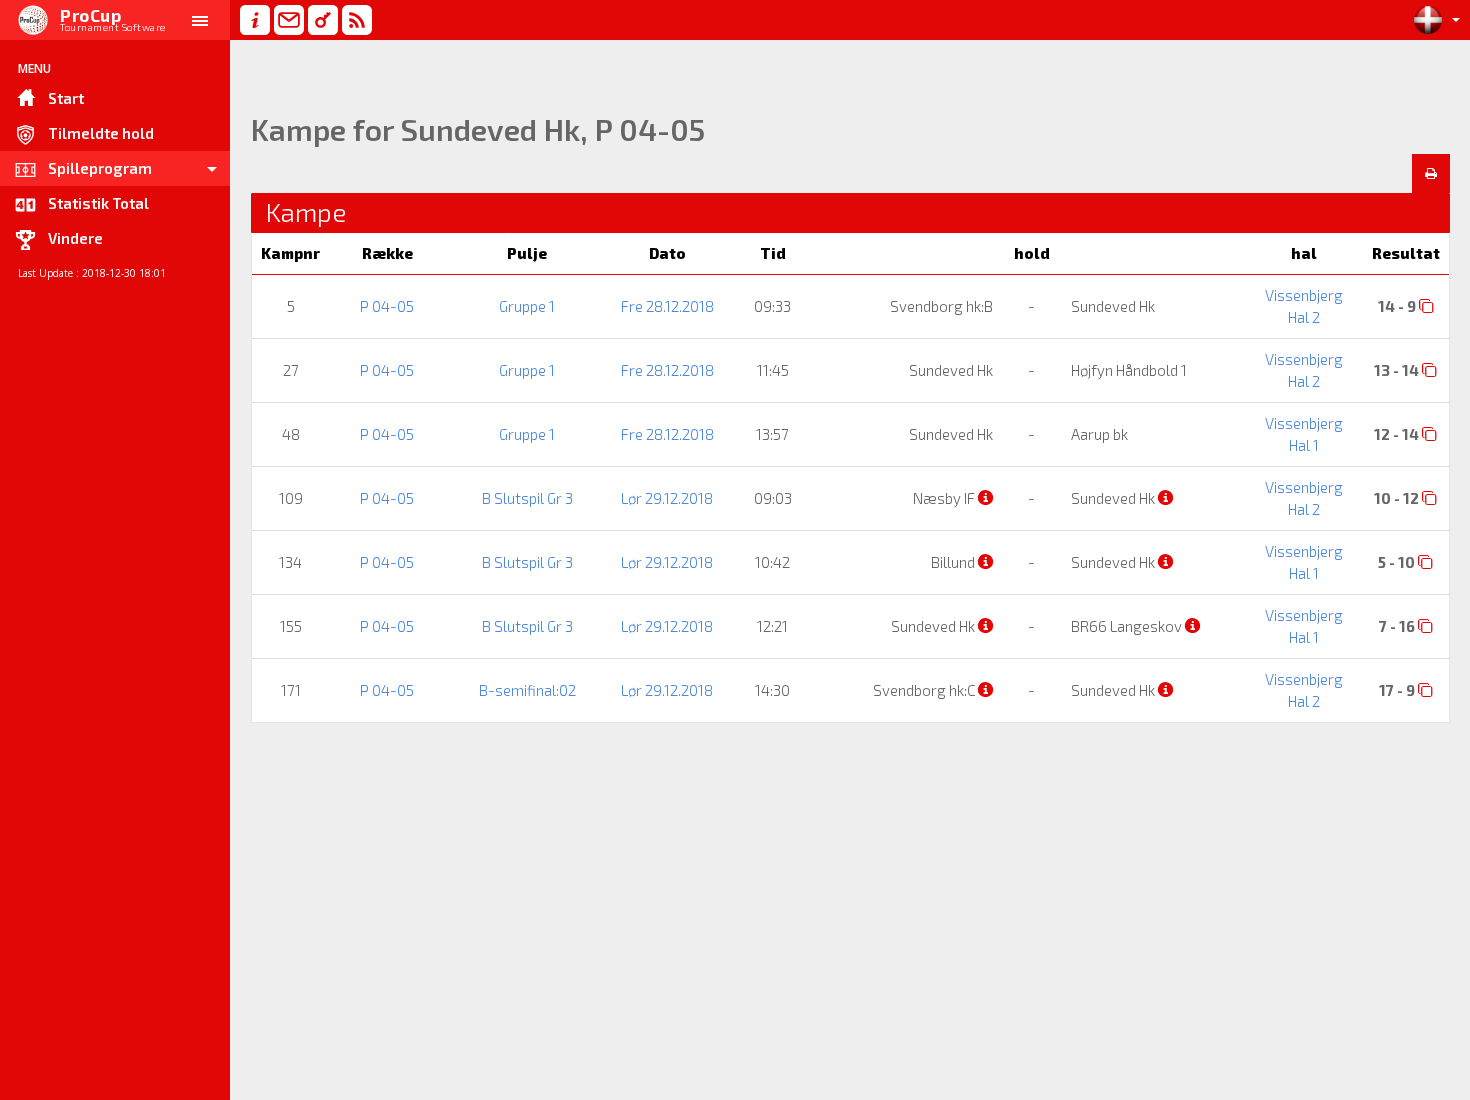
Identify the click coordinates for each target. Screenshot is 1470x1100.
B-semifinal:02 (527, 690)
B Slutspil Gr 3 (527, 498)
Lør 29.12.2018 (667, 498)
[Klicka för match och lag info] (1426, 305)
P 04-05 (387, 306)
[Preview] (1431, 174)
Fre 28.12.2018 (667, 306)
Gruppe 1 (527, 306)
